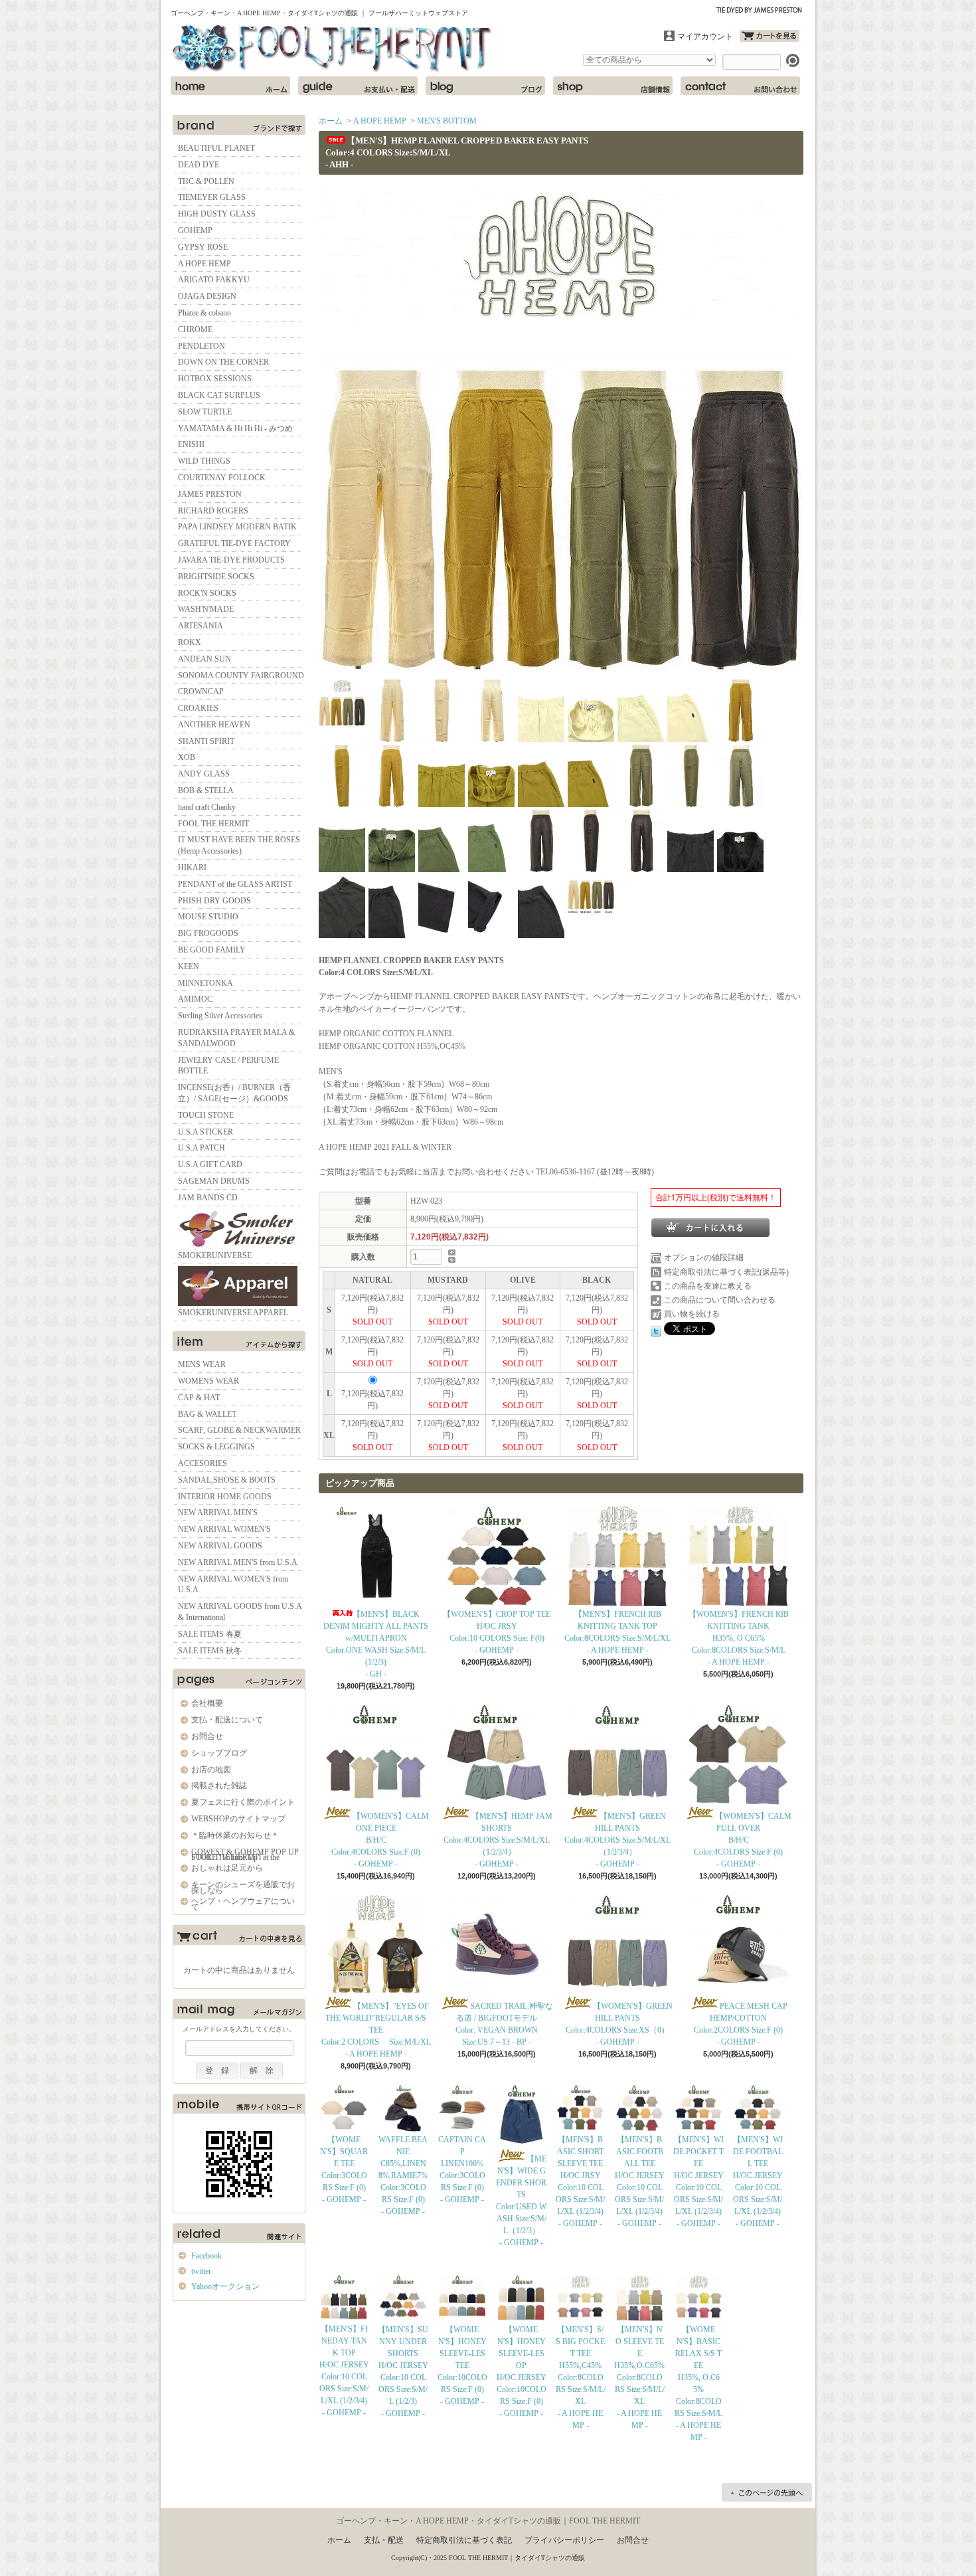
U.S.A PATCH (202, 1148)
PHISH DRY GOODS (214, 901)
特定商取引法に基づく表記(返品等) (726, 1272)
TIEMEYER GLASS (212, 197)
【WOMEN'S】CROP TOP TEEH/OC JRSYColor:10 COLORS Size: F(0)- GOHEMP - (497, 1632)
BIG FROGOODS (208, 933)
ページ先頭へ (767, 2492)
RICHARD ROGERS (213, 511)
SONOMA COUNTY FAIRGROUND (241, 676)
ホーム (230, 86)
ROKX (190, 642)
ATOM (255, 2327)
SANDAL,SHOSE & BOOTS (227, 1480)
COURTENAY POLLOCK (222, 478)
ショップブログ (485, 86)
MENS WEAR (202, 1364)
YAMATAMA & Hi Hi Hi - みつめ (235, 428)
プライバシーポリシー (564, 2540)
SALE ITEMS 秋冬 (210, 1651)
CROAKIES (198, 708)
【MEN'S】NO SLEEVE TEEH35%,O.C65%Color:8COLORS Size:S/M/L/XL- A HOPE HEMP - (639, 2377)
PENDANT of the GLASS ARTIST (235, 884)
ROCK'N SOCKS (207, 593)
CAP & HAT (199, 1398)
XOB (187, 757)
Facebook (206, 2256)
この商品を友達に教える (708, 1286)
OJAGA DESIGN (207, 296)
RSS (213, 2327)
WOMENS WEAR (208, 1381)
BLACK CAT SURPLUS (219, 395)
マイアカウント (705, 37)
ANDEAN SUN (204, 659)
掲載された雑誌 (219, 1786)
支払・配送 (384, 2540)
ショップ (613, 86)
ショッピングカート (770, 36)
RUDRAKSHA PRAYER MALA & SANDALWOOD (236, 1038)
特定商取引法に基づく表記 (464, 2540)
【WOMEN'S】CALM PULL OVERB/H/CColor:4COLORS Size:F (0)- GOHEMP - (743, 1840)
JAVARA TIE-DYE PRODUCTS (231, 560)
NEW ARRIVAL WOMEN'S (224, 1529)
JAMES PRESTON (210, 494)
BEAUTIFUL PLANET (216, 148)
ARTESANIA (201, 626)
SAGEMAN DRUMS (214, 1181)
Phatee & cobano (204, 313)
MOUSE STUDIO (208, 917)
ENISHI (191, 444)
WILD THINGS (204, 461)
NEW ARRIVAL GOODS (220, 1546)
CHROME (195, 329)
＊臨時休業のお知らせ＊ (235, 1835)
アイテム (239, 1341)
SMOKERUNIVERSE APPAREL (233, 1313)
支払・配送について (358, 86)
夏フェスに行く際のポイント (243, 1802)
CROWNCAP (201, 691)
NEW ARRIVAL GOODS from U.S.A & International (240, 1612)
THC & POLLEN (206, 181)
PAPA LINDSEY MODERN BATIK (237, 527)
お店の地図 (211, 1770)
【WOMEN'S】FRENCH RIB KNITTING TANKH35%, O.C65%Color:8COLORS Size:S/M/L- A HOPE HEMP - (739, 1638)
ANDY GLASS (204, 774)
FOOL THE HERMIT (213, 824)
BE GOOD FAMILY (212, 950)
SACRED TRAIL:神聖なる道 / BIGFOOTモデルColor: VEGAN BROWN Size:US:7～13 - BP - (504, 2024)
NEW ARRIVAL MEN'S (218, 1513)
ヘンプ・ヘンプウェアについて (243, 1904)
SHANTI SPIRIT (206, 741)
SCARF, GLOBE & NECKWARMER (239, 1430)
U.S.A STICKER (205, 1132)
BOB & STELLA (206, 790)
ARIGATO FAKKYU (214, 280)
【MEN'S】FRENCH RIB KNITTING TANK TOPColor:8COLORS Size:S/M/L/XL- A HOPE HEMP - (617, 1632)
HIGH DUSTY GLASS (217, 214)
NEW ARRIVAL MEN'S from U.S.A (238, 1562)
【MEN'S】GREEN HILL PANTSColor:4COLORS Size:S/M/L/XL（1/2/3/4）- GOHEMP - (617, 1840)
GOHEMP (195, 230)
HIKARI (192, 868)
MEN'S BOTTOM (447, 121)
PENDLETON (202, 346)
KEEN (189, 966)
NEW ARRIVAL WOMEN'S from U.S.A (233, 1585)
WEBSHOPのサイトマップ (238, 1819)
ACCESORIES (203, 1463)
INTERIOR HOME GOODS (225, 1497)
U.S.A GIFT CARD (210, 1164)
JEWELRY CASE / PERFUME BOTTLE (228, 1066)
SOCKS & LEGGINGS (216, 1447)
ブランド (239, 125)
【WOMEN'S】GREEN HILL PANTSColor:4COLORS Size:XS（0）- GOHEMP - (619, 2024)
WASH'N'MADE (206, 609)
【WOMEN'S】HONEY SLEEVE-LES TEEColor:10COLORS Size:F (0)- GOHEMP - (462, 2365)
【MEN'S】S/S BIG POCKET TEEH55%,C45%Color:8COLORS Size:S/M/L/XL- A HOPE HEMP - (581, 2377)
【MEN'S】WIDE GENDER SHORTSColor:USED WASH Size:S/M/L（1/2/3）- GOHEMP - (521, 2201)
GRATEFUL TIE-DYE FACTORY (234, 543)
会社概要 (207, 1703)
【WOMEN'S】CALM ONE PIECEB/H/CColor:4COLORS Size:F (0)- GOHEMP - (380, 1840)
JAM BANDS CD (208, 1198)
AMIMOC (195, 999)
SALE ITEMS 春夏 (210, 1634)
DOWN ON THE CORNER (223, 362)
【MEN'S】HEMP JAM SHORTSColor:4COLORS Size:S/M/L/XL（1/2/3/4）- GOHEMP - (498, 1840)
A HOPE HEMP (204, 264)
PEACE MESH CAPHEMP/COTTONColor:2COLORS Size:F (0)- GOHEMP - (741, 2024)
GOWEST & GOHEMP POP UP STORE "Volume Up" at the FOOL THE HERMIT (245, 1855)
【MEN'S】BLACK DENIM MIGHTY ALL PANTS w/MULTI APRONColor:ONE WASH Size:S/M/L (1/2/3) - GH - (376, 1644)
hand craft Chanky (207, 807)
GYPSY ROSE (203, 247)
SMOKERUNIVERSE (215, 1255)
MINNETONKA (205, 983)
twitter (201, 2271)
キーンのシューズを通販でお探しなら (243, 1887)
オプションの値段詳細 (704, 1257)
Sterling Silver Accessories (220, 1016)
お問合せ (740, 86)
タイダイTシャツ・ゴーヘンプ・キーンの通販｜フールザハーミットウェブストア (333, 49)
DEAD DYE (199, 165)
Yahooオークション (225, 2286)
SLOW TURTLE (205, 412)
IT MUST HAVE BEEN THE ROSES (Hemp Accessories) (239, 845)
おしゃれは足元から (227, 1868)
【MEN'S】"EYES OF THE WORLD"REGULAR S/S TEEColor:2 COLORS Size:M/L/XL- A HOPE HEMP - (376, 2030)
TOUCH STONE (206, 1115)
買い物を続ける (692, 1314)
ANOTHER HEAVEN (214, 725)
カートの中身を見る (239, 1938)
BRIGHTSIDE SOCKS (216, 577)
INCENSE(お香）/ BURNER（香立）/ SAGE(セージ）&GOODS (234, 1093)
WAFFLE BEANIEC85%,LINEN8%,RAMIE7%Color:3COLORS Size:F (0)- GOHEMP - (403, 2175)
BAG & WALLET (207, 1414)
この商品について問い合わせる (720, 1300)
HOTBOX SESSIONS (215, 379)
